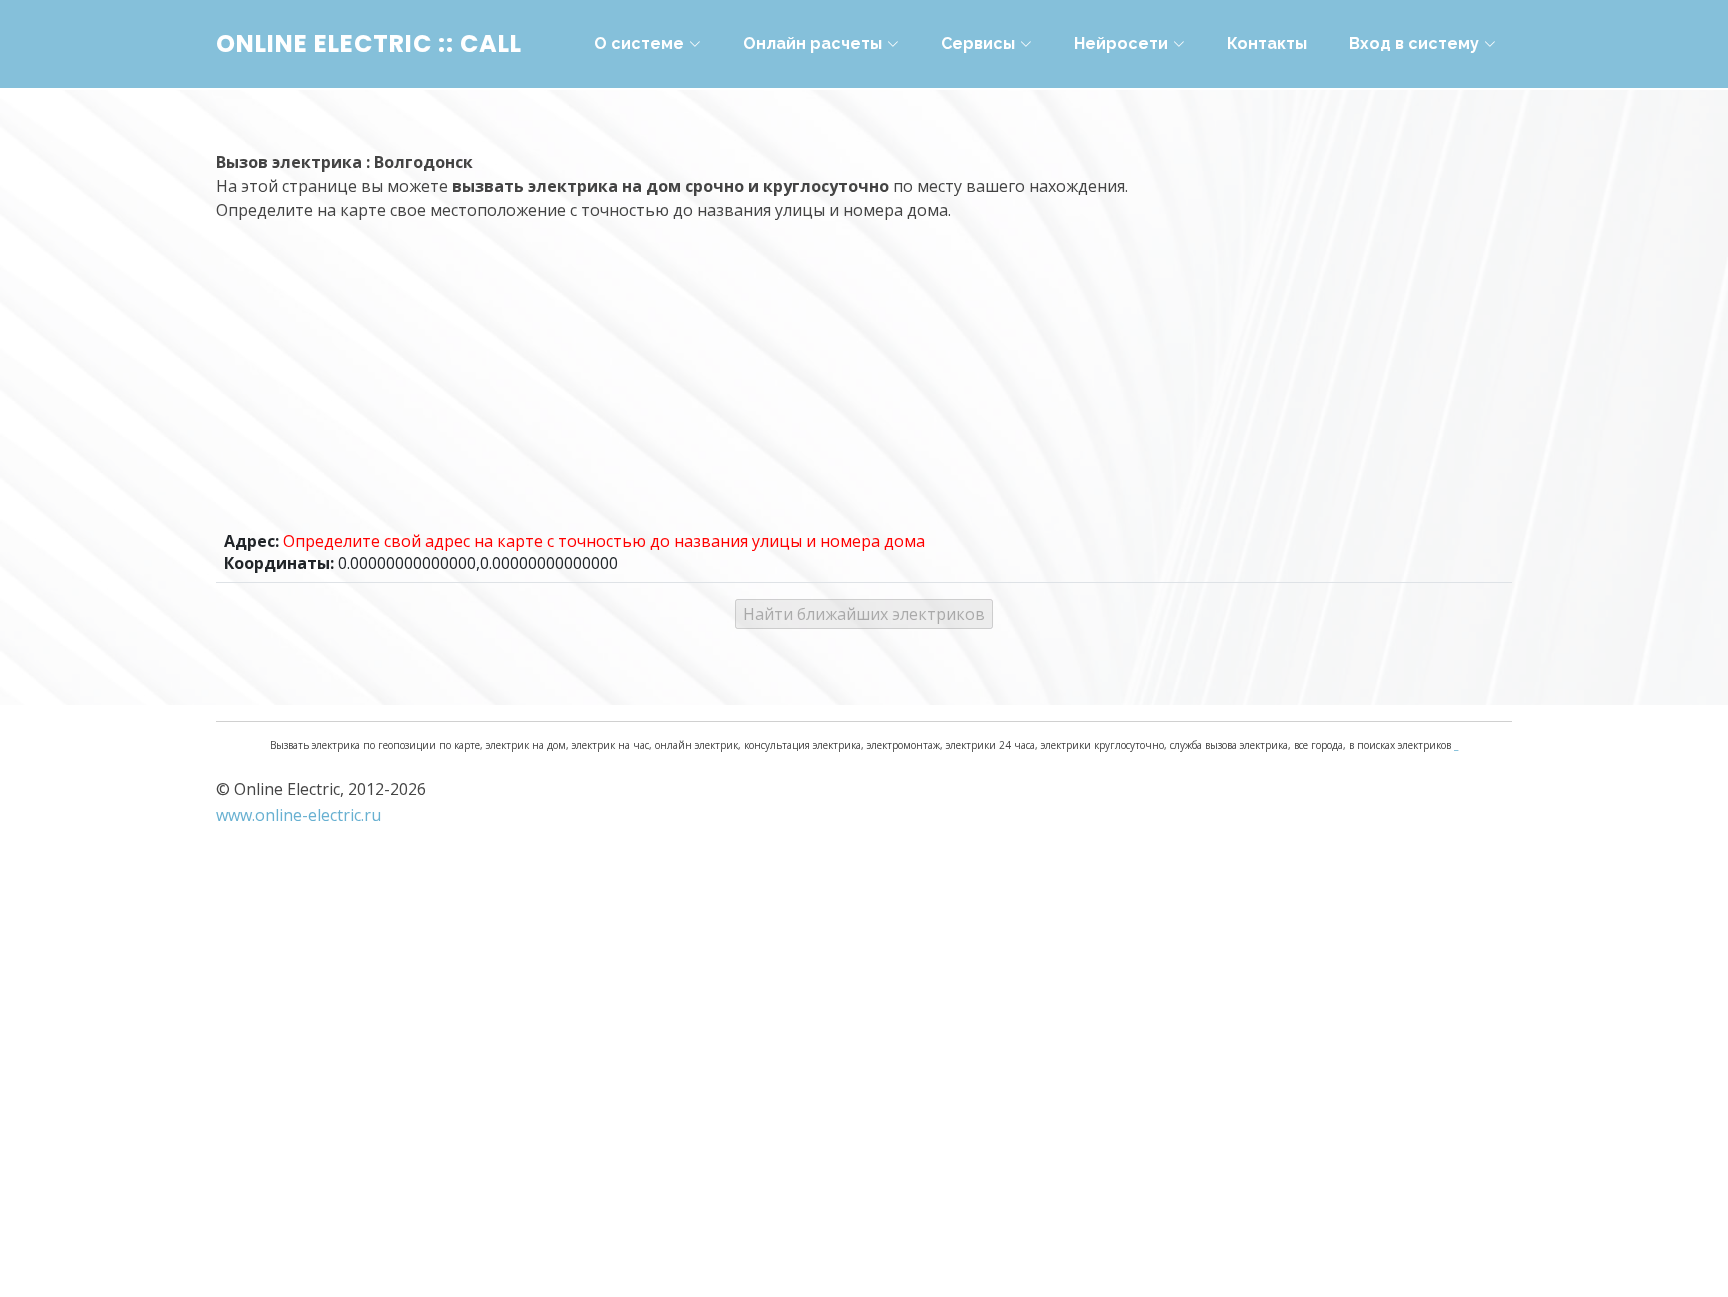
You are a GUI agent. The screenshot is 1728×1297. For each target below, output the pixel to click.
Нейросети (1121, 43)
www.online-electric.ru (298, 815)
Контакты (1267, 43)
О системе (639, 43)
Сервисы (978, 43)
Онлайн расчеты (812, 43)
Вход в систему (1414, 43)
